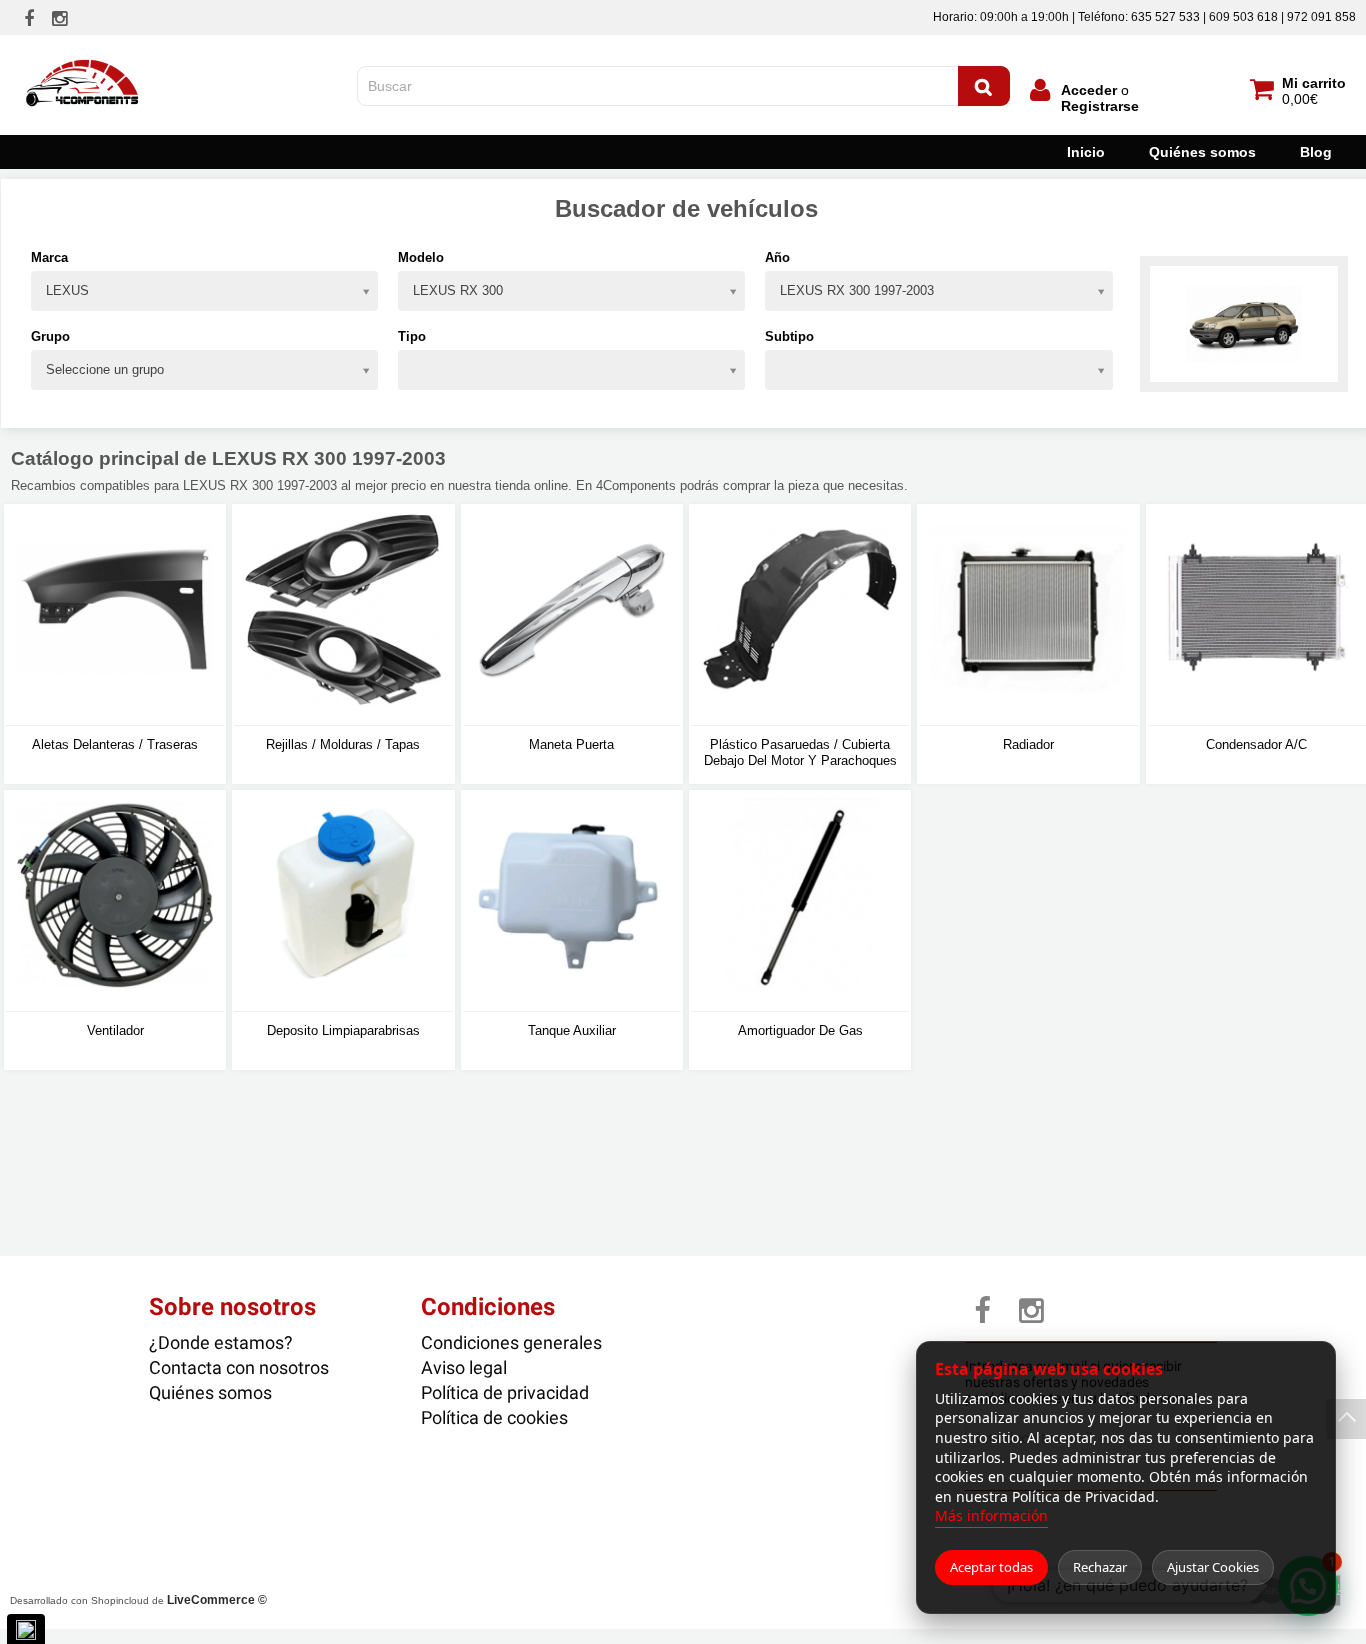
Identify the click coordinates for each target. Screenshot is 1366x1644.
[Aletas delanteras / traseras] (115, 615)
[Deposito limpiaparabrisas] (343, 901)
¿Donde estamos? (221, 1342)
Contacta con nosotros (239, 1367)
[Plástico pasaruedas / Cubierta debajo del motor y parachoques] (800, 615)
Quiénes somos (1202, 152)
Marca (49, 257)
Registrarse (1100, 106)
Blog (1316, 152)
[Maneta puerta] (572, 615)
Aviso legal (464, 1367)
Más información (991, 1515)
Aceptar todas (991, 1567)
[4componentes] (84, 52)
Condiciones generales (511, 1342)
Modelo (421, 257)
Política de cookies (494, 1417)
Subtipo (789, 336)
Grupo (50, 336)
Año (777, 257)
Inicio (1086, 152)
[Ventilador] (115, 901)
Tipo (412, 336)
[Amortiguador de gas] (800, 901)
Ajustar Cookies (1213, 1567)
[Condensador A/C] (1257, 615)
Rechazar (1100, 1567)
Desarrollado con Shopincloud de (138, 1600)
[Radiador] (1028, 615)
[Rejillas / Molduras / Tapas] (343, 615)
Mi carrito (1314, 83)
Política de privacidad (505, 1392)
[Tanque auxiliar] (572, 901)
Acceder (1089, 90)
